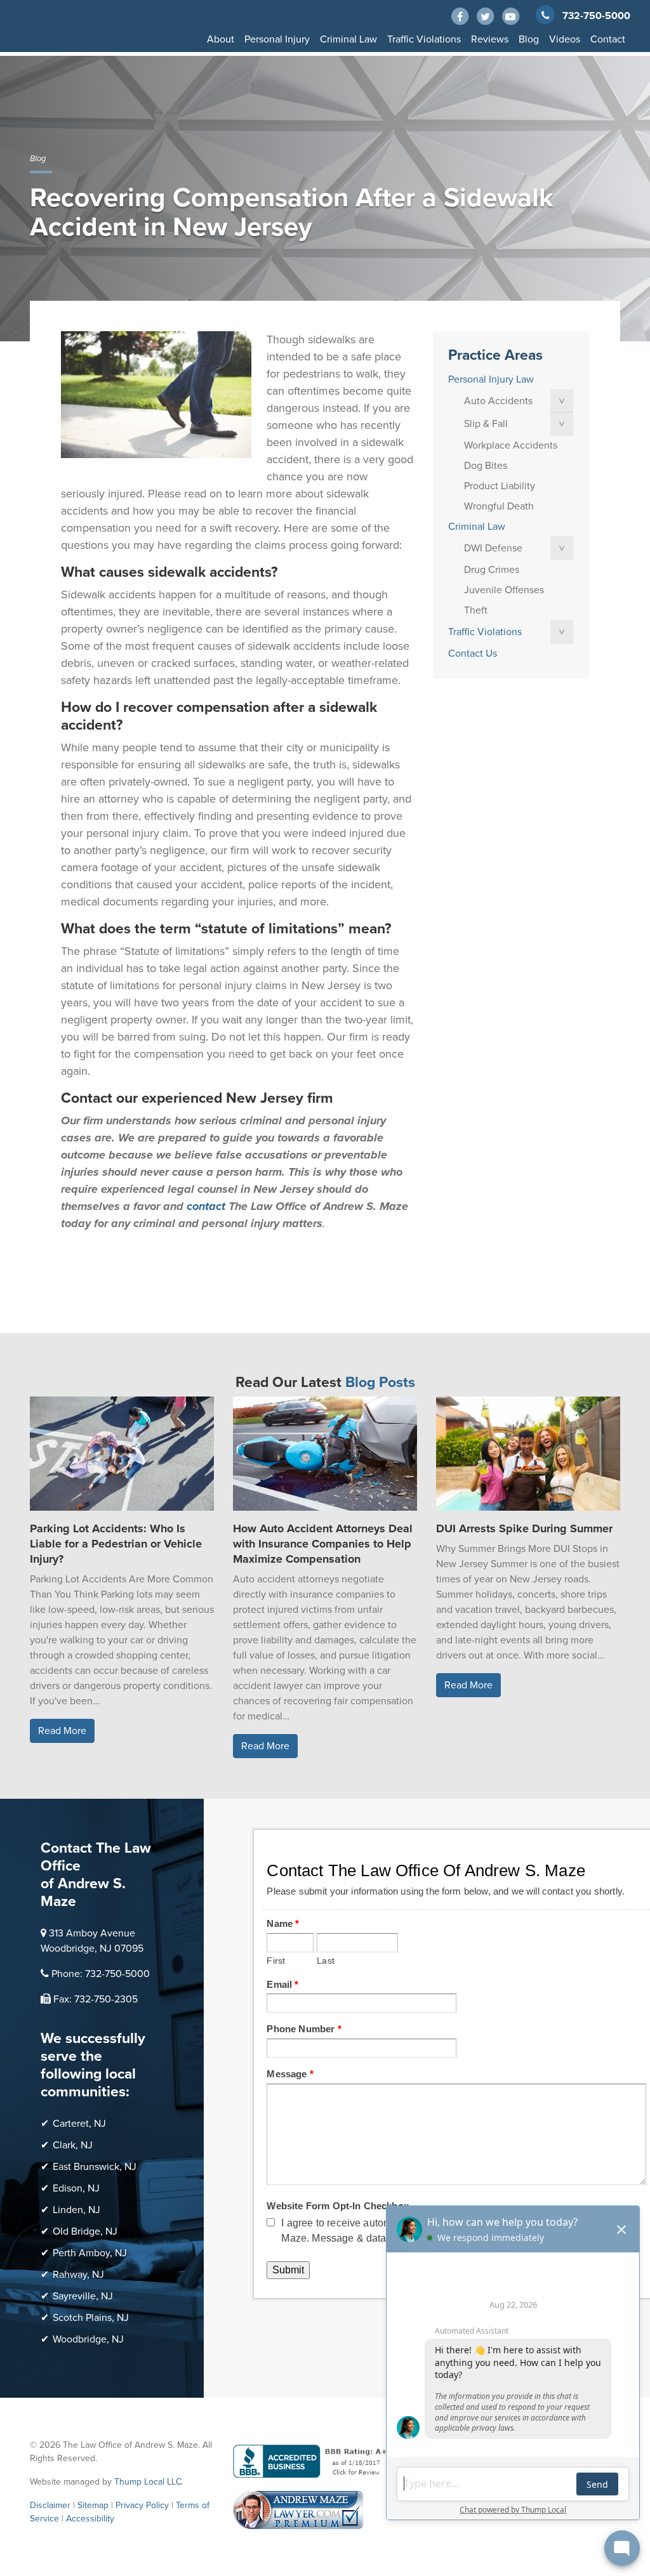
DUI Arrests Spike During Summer (524, 1528)
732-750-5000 (596, 16)
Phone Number (304, 2029)
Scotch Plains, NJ (91, 2318)
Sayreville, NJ (83, 2296)
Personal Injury (277, 39)
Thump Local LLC (148, 2482)
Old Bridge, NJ (85, 2231)
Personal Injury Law (491, 379)
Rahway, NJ (78, 2275)
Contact (608, 39)
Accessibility (90, 2519)
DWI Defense (493, 548)
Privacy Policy (142, 2505)
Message (290, 2074)
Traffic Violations (424, 39)
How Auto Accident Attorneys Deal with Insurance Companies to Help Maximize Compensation (323, 1544)
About (221, 39)
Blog (529, 39)
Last (326, 1961)
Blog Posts (380, 1383)
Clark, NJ (73, 2145)
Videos (565, 39)
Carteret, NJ (79, 2124)
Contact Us (473, 654)
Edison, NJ (76, 2188)
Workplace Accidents (511, 445)
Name (283, 1923)
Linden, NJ (76, 2210)
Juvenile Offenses (504, 590)
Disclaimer (50, 2505)
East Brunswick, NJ (95, 2167)
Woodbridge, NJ (88, 2339)
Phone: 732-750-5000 (101, 1974)
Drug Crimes (492, 570)
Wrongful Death (499, 506)
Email (282, 1984)
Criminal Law (348, 39)
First (276, 1961)
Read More (62, 1731)
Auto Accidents (498, 401)
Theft (476, 610)
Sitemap (93, 2505)
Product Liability (500, 486)
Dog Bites (486, 466)
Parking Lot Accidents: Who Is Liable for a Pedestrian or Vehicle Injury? (116, 1544)
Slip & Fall (486, 424)
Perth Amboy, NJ (90, 2253)
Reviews (490, 39)
